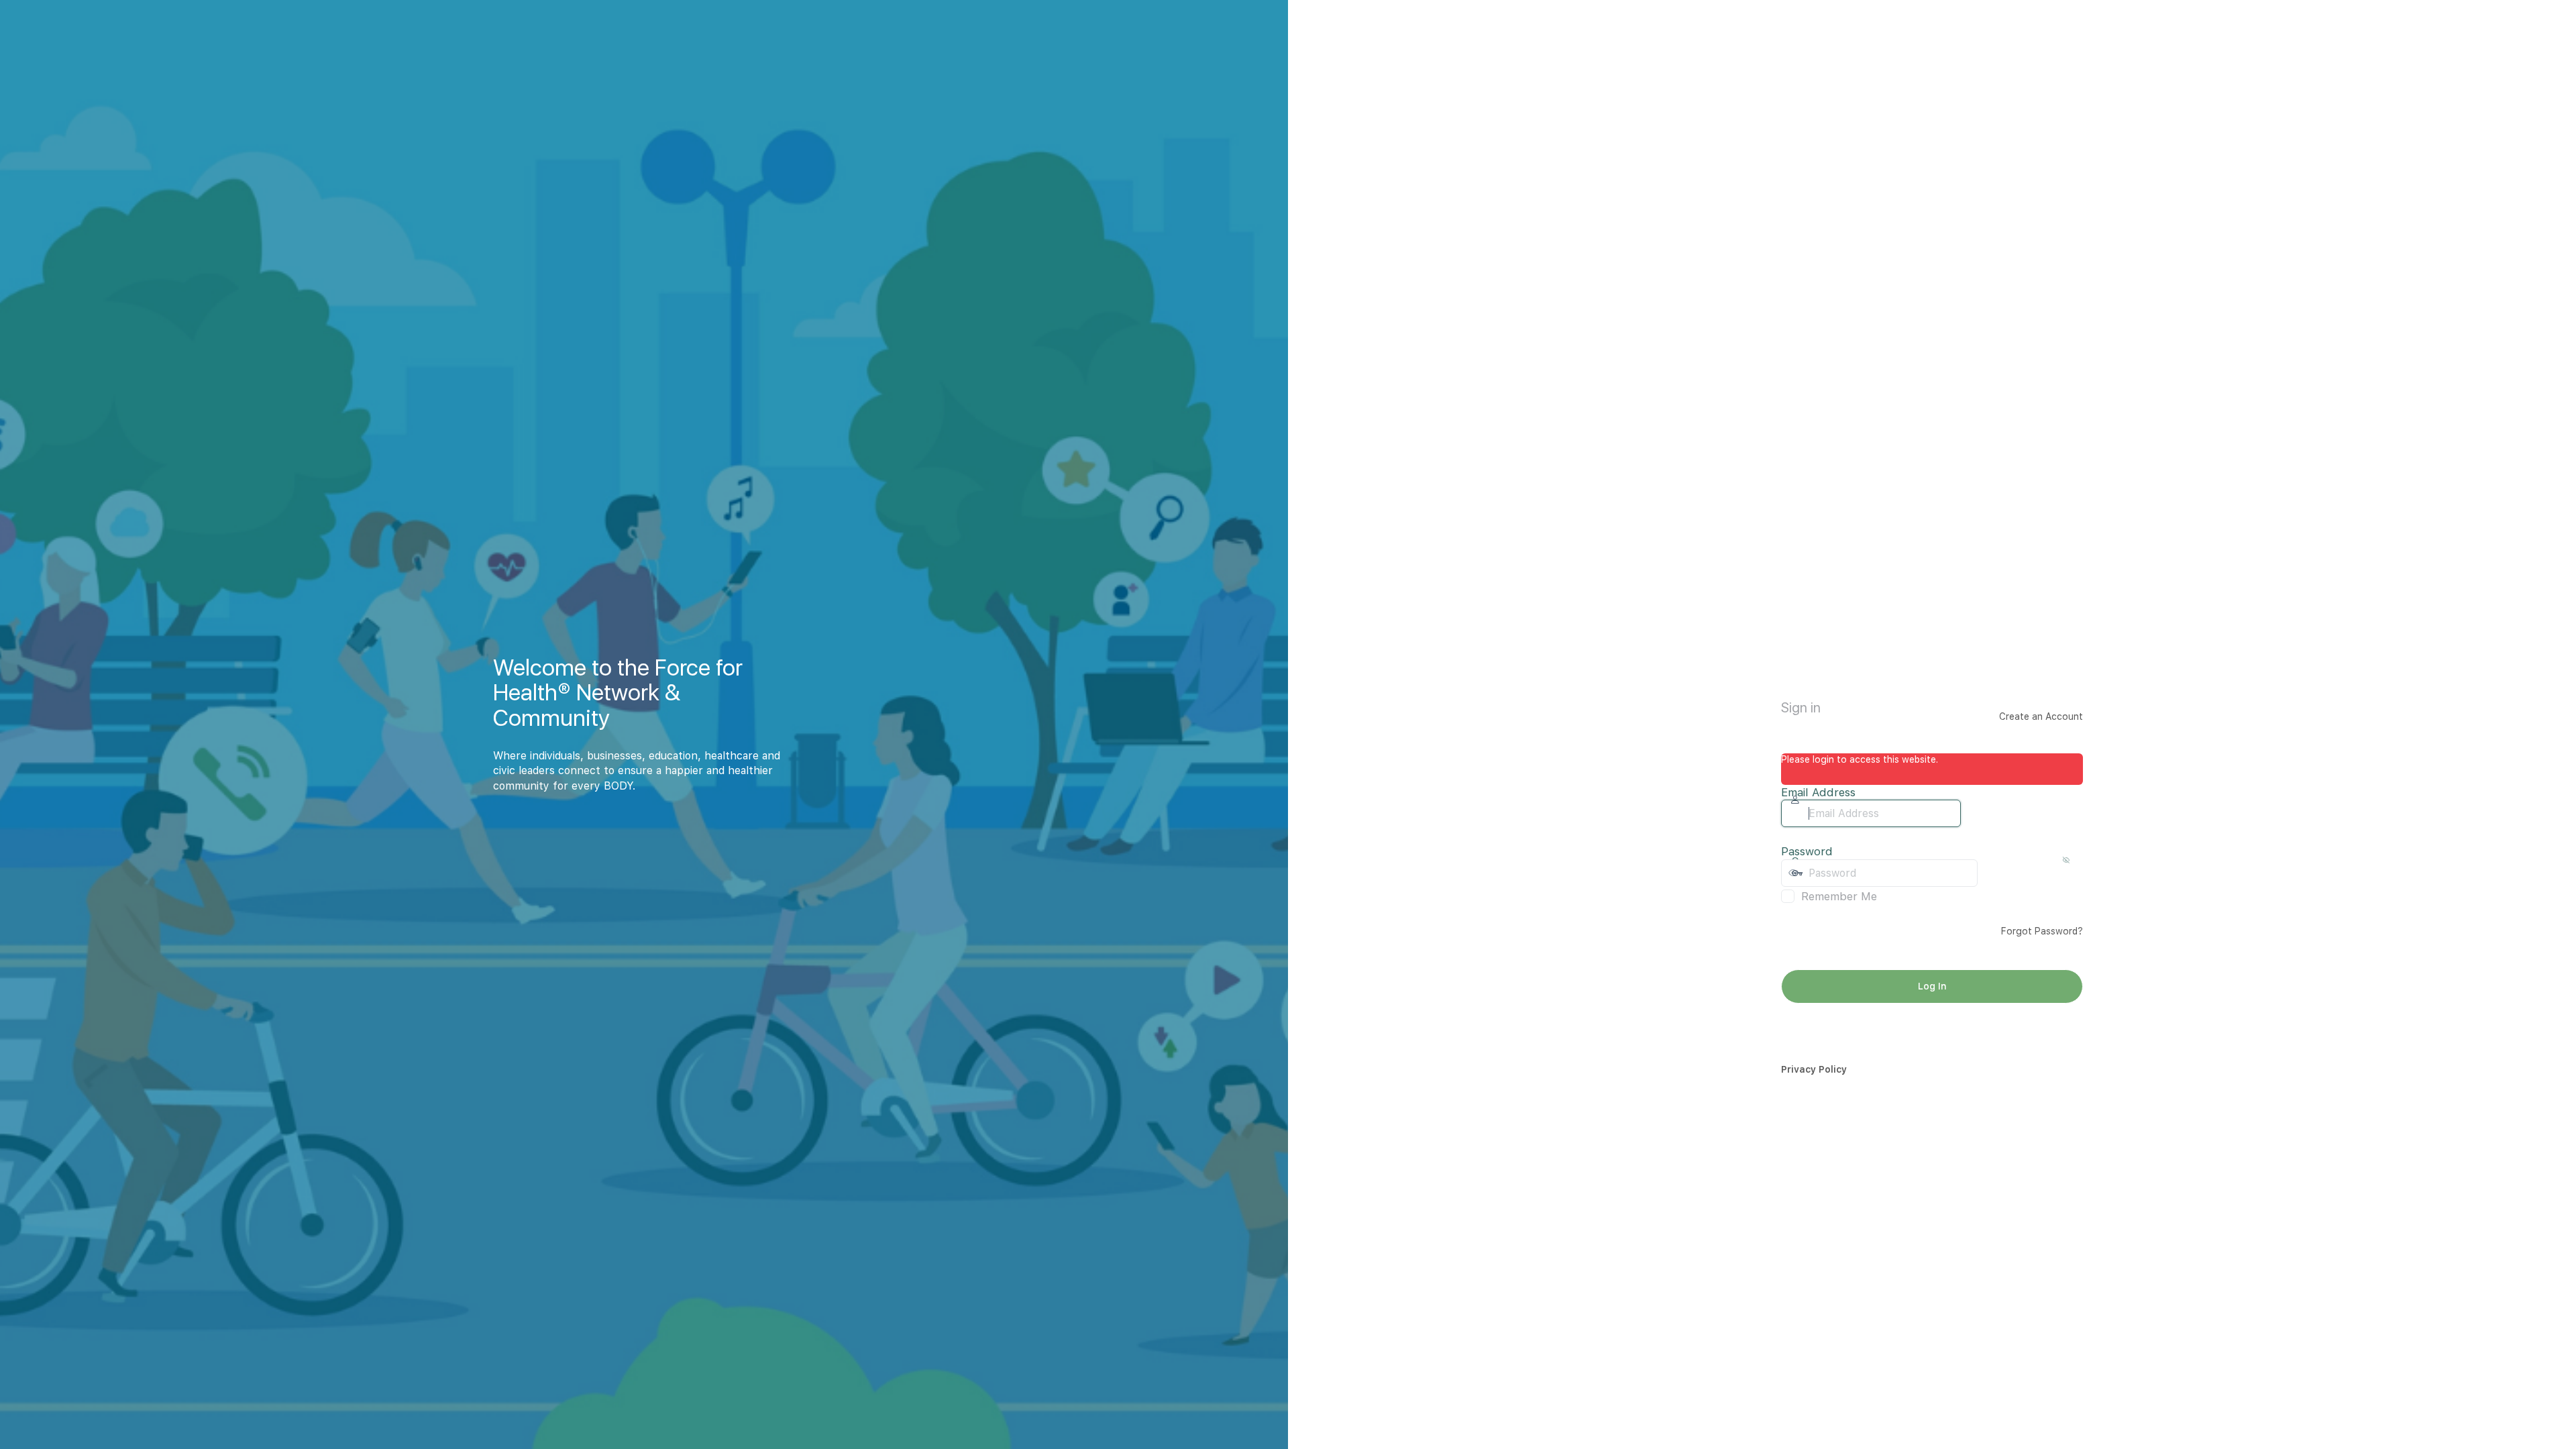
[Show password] (1991, 873)
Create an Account (2041, 716)
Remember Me (1839, 896)
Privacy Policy (1814, 1069)
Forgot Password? (2042, 931)
